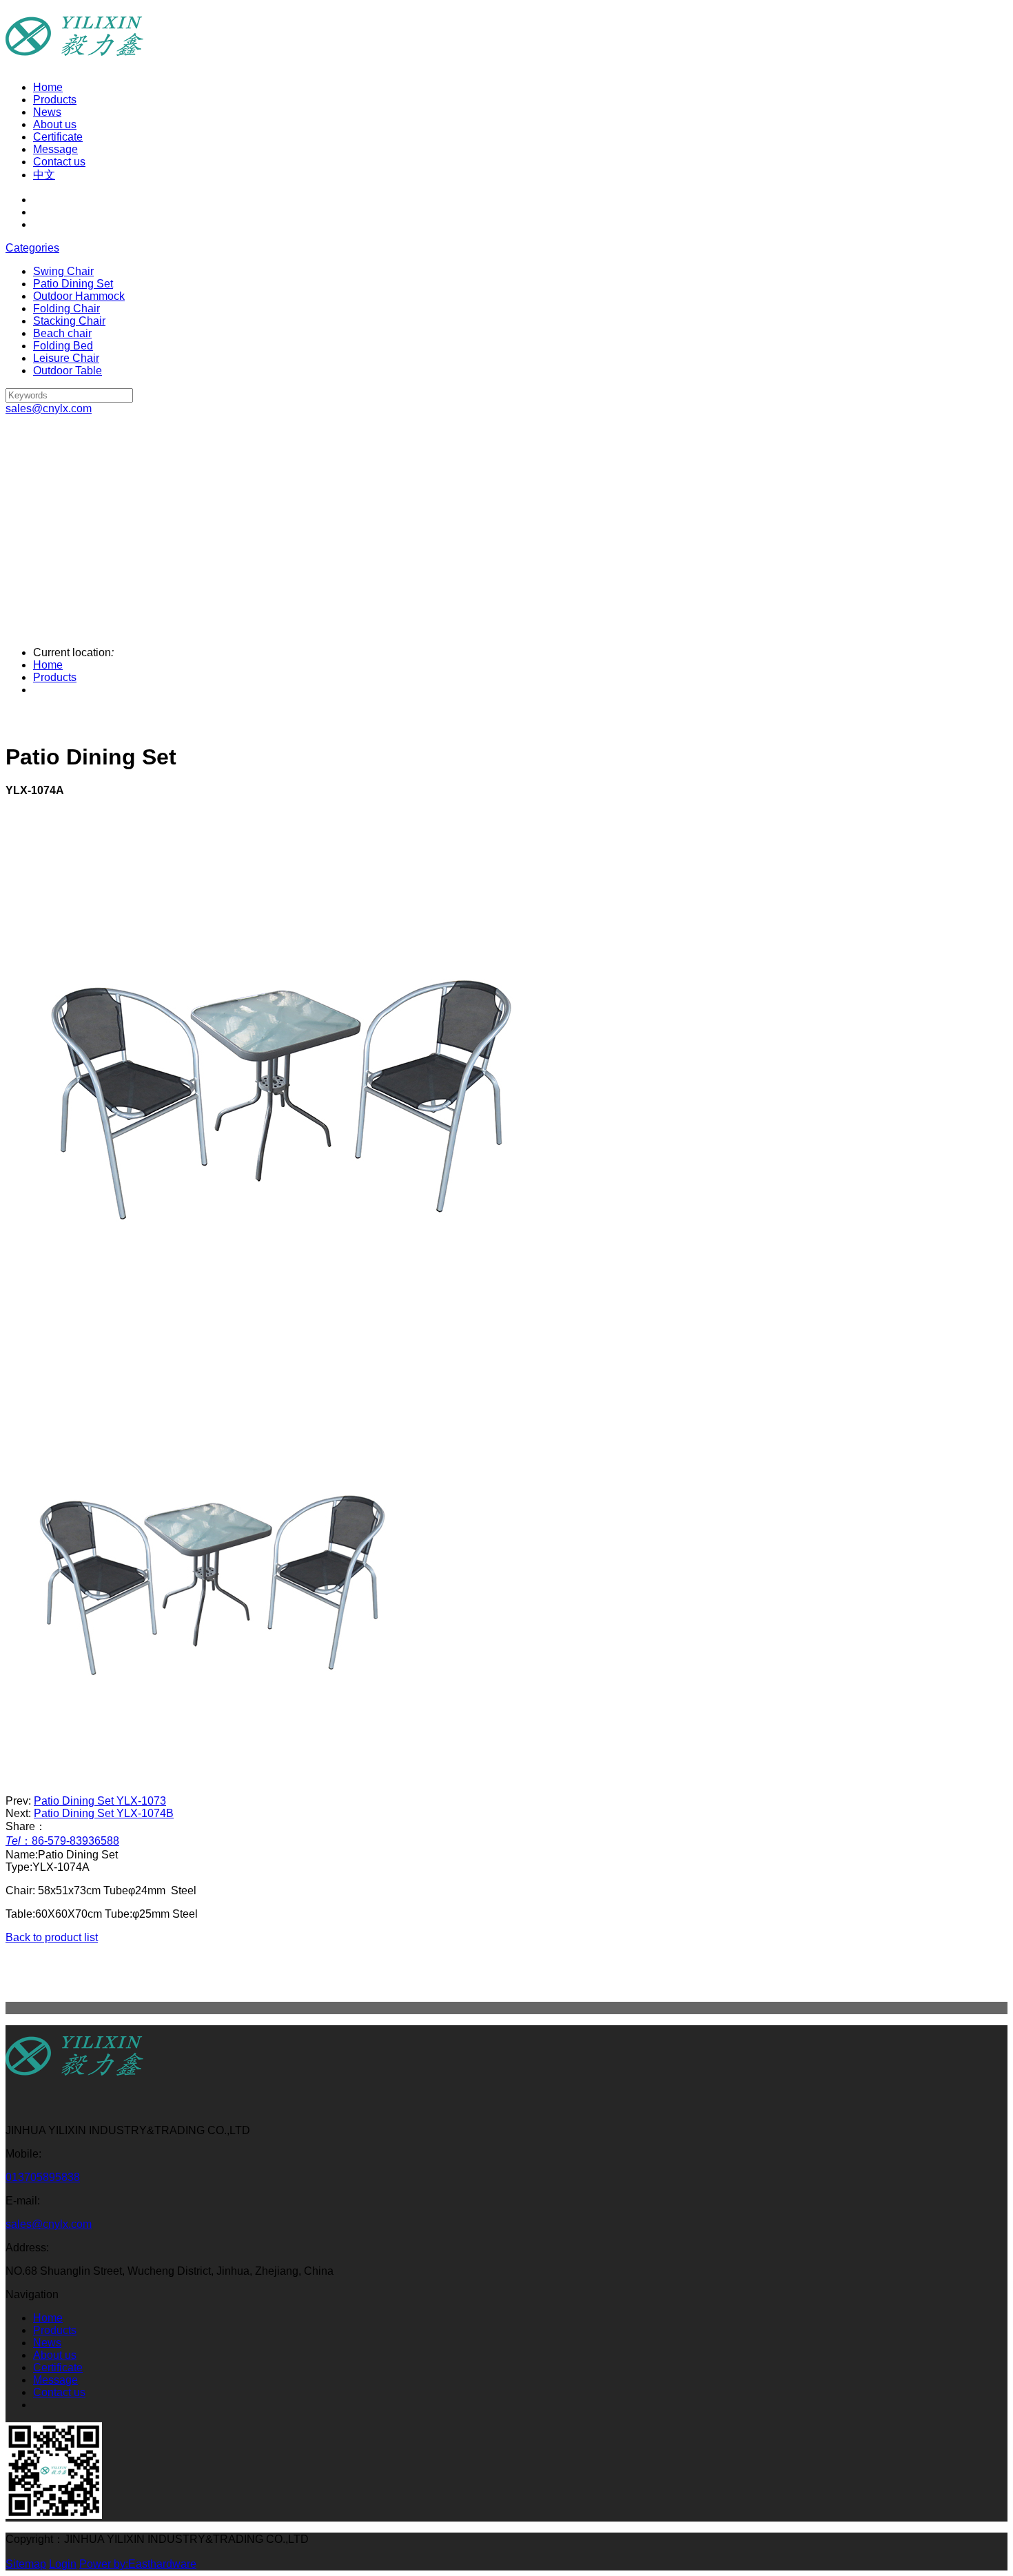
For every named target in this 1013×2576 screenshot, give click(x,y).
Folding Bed (63, 346)
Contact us (59, 162)
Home (48, 87)
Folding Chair (66, 308)
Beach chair (62, 333)
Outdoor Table (68, 371)
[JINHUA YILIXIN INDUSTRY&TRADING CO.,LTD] (74, 2083)
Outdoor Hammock (79, 296)
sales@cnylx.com (49, 2224)
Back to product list (52, 1937)
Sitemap (26, 2564)
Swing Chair (63, 271)
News (47, 112)
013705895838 (43, 2177)
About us (55, 124)
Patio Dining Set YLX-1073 (100, 1801)
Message (55, 149)
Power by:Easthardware (138, 2564)
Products (55, 100)
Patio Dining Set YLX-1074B (104, 1813)
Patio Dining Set (73, 284)
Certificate (58, 137)
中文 (44, 175)
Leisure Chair (66, 358)
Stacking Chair (69, 321)
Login (63, 2564)
